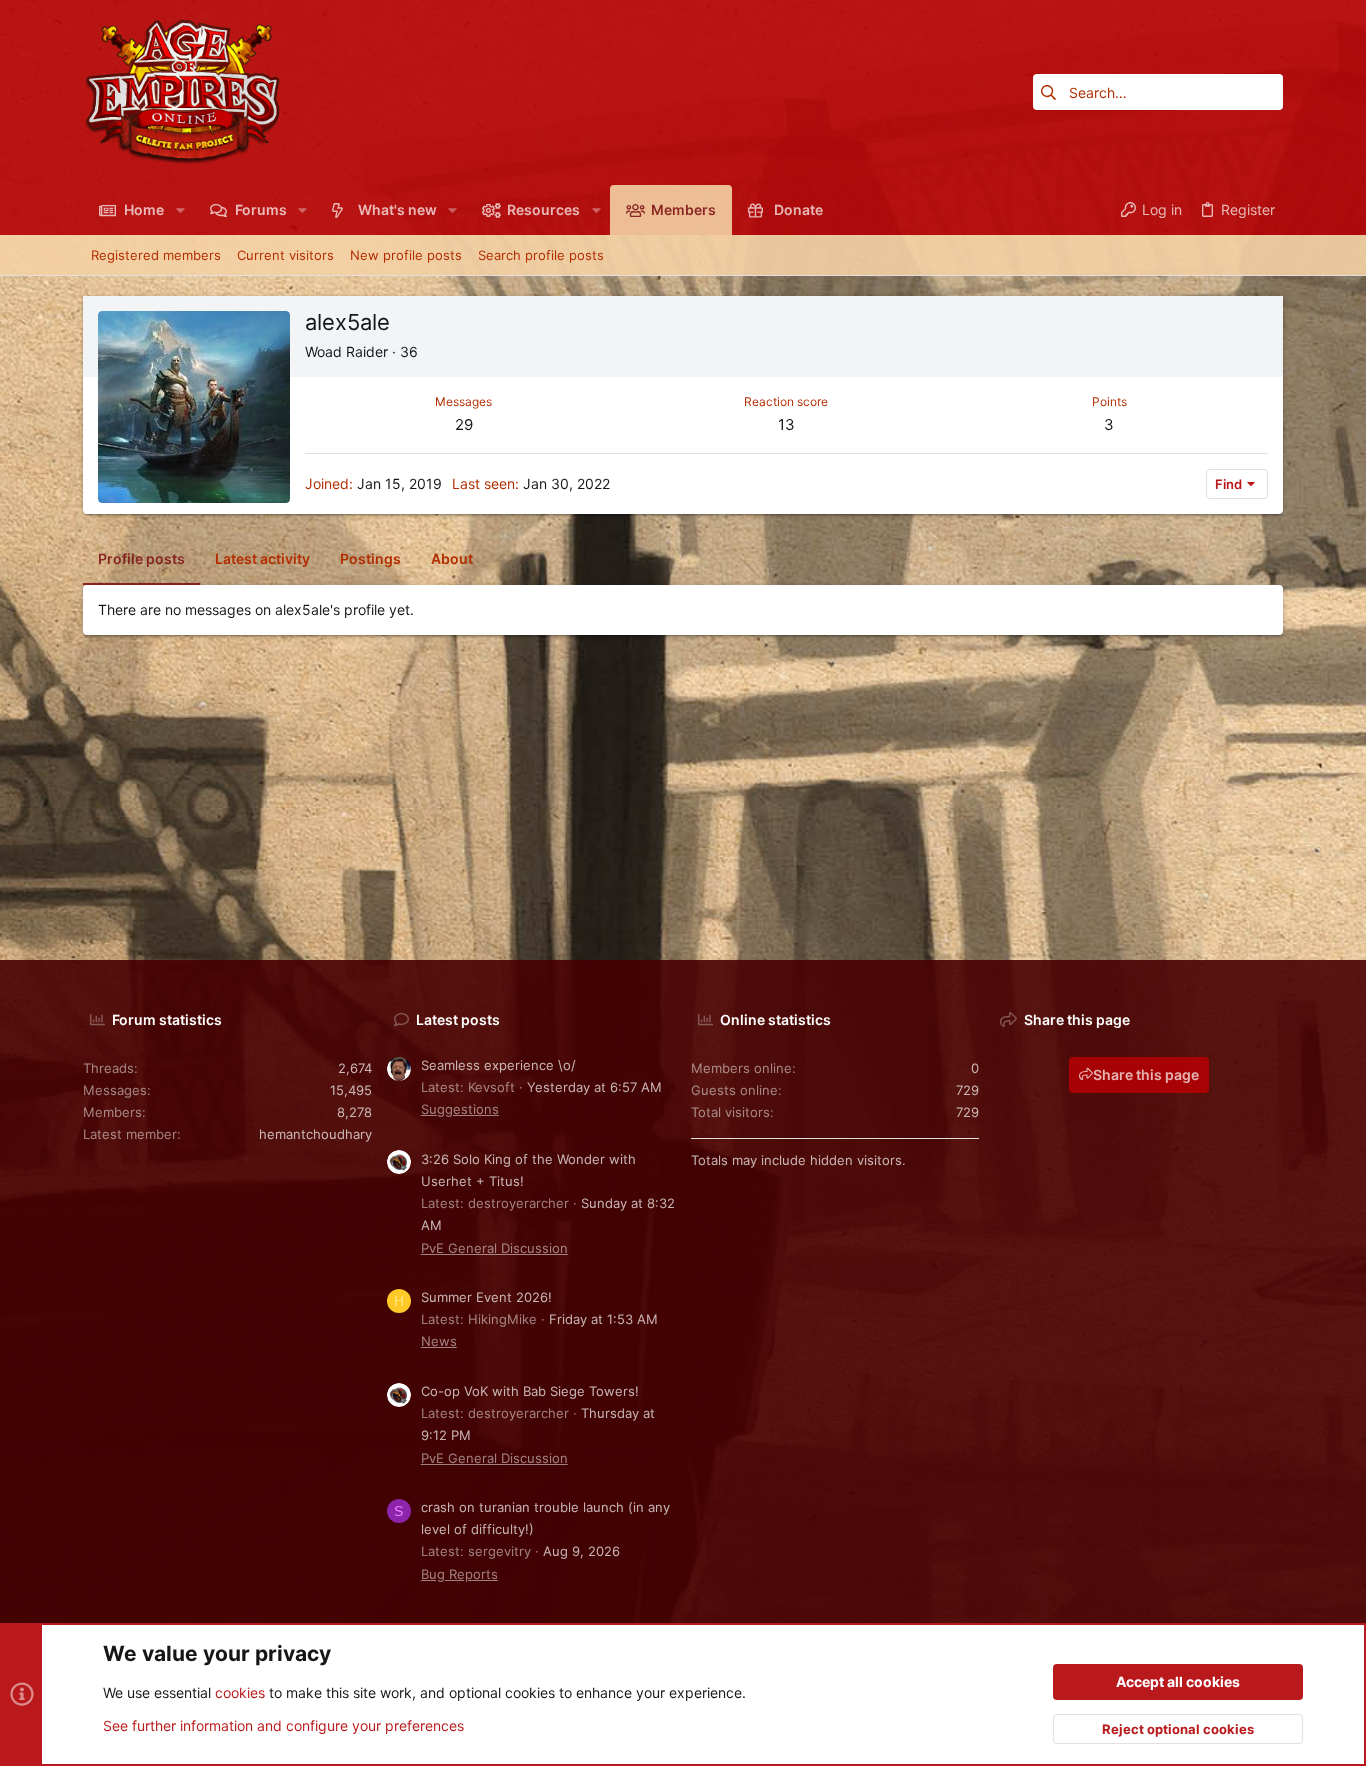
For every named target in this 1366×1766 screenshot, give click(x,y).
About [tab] (452, 558)
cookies (240, 1692)
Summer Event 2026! (486, 1297)
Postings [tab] (370, 558)
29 (464, 424)
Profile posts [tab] (141, 558)
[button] (179, 210)
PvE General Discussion (494, 1248)
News (439, 1341)
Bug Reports (459, 1574)
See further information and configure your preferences (283, 1725)
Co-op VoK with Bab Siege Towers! (530, 1391)
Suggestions (460, 1109)
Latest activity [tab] (262, 558)
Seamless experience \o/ (498, 1065)
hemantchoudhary (315, 1134)
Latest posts (458, 1019)
